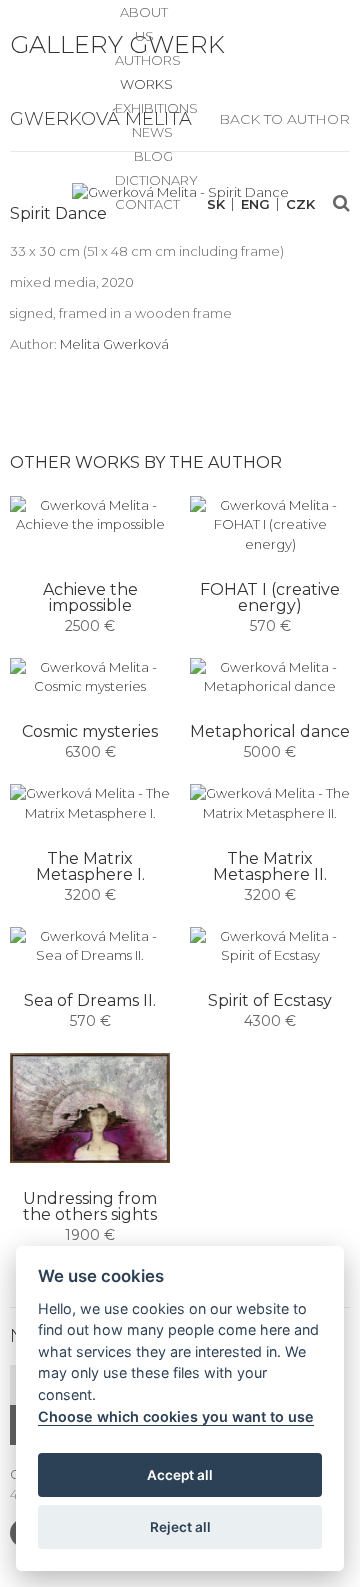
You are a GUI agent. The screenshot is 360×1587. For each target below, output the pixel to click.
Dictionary (156, 180)
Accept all (180, 1475)
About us (144, 14)
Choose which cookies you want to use (176, 1416)
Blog (153, 156)
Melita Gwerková (114, 344)
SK (216, 204)
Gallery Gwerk (117, 44)
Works (146, 84)
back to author (284, 119)
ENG (255, 204)
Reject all (180, 1527)
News (152, 132)
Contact (147, 204)
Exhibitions (156, 108)
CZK (300, 204)
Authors (148, 60)
